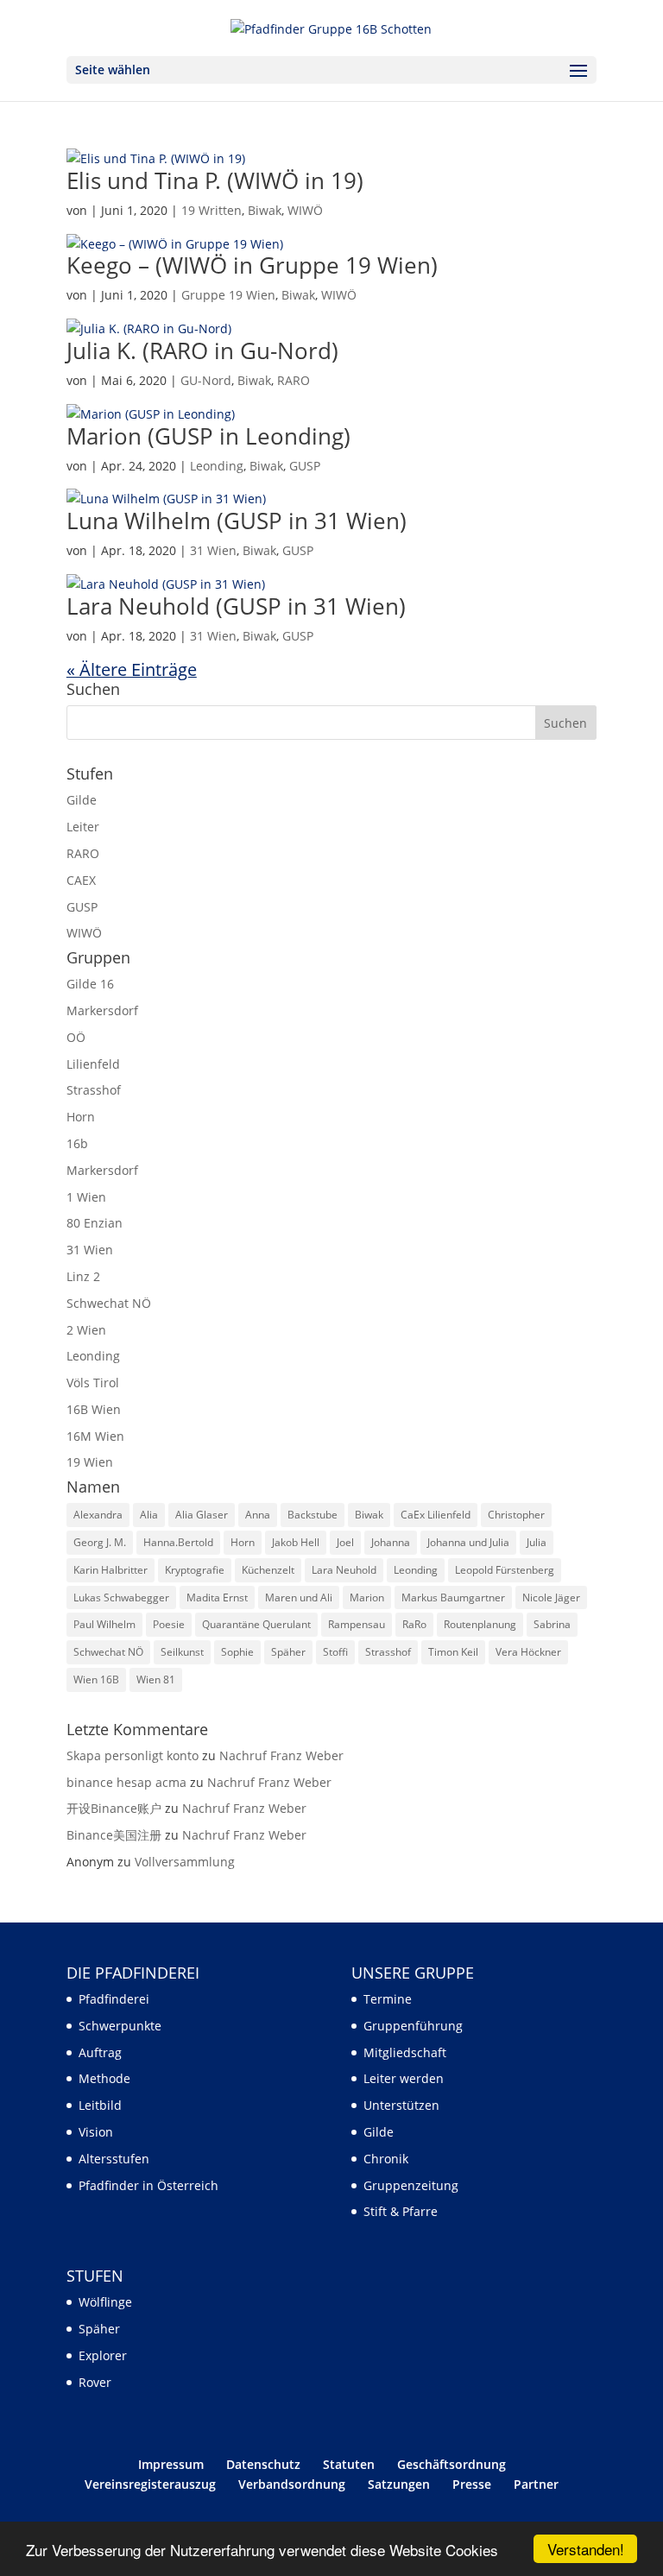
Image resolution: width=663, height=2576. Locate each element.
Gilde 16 (90, 984)
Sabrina (552, 1624)
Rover (95, 2382)
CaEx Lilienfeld (436, 1515)
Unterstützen (401, 2105)
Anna (258, 1515)
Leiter (83, 827)
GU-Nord (206, 380)
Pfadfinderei (114, 1999)
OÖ (76, 1037)
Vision (96, 2132)
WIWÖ (305, 210)
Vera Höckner (528, 1652)
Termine (388, 1999)
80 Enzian (95, 1223)
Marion (367, 1597)
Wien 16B (96, 1679)
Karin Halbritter (110, 1570)
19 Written (212, 210)
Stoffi (335, 1652)
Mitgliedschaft (405, 2052)
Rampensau (357, 1624)
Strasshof (94, 1090)
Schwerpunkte (120, 2026)
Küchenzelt (268, 1570)
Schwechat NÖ (109, 1303)
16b (77, 1143)
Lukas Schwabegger (121, 1597)
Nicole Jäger (551, 1597)
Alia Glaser (202, 1515)
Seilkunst (182, 1652)
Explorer (103, 2355)
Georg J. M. (100, 1542)
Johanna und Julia (468, 1542)
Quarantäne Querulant (256, 1624)
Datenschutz (263, 2464)
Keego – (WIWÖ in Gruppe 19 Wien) (252, 265)
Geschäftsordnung (451, 2464)
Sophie (237, 1652)
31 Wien (213, 550)
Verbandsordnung (292, 2484)
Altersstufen (114, 2159)
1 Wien (86, 1197)
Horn (81, 1117)
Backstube (313, 1515)
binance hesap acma (126, 1782)
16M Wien (95, 1436)
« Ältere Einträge (132, 669)
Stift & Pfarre (401, 2211)
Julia (537, 1542)
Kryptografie (195, 1570)
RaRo (414, 1624)
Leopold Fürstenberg (505, 1570)
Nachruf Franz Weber (281, 1755)
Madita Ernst (217, 1597)
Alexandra (98, 1515)
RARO (294, 380)
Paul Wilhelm (104, 1624)
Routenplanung (480, 1624)
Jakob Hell (296, 1542)
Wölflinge (105, 2302)
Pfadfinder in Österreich (148, 2185)
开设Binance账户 (114, 1808)
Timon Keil (453, 1652)
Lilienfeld (93, 1064)
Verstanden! (586, 2549)
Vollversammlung (185, 1862)
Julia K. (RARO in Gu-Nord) (202, 350)
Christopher (516, 1515)
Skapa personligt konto (133, 1755)
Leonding (217, 466)
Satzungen (399, 2484)
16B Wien (94, 1409)
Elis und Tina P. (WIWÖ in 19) (215, 180)
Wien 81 (156, 1679)
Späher (288, 1652)
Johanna (391, 1542)
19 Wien (90, 1462)
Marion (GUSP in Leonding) (208, 436)
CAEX (81, 880)
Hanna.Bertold (178, 1542)
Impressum (171, 2464)
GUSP (305, 466)
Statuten (349, 2464)
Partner (536, 2484)
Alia (149, 1515)
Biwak (265, 210)
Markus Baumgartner (453, 1597)
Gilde (82, 800)
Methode (104, 2078)
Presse (472, 2484)
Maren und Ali (299, 1597)
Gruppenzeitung (411, 2185)
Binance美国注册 (114, 1835)
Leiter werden (404, 2078)
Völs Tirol (93, 1383)
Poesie (169, 1624)
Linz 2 (83, 1276)
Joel (345, 1542)
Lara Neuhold (344, 1570)
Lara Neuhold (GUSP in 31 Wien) (236, 606)
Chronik (386, 2159)
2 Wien (86, 1330)
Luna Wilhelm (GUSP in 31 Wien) (237, 521)
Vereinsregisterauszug (150, 2484)
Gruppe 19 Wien (228, 295)
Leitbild (100, 2105)
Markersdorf (102, 1010)
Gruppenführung (413, 2026)
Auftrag (100, 2052)
